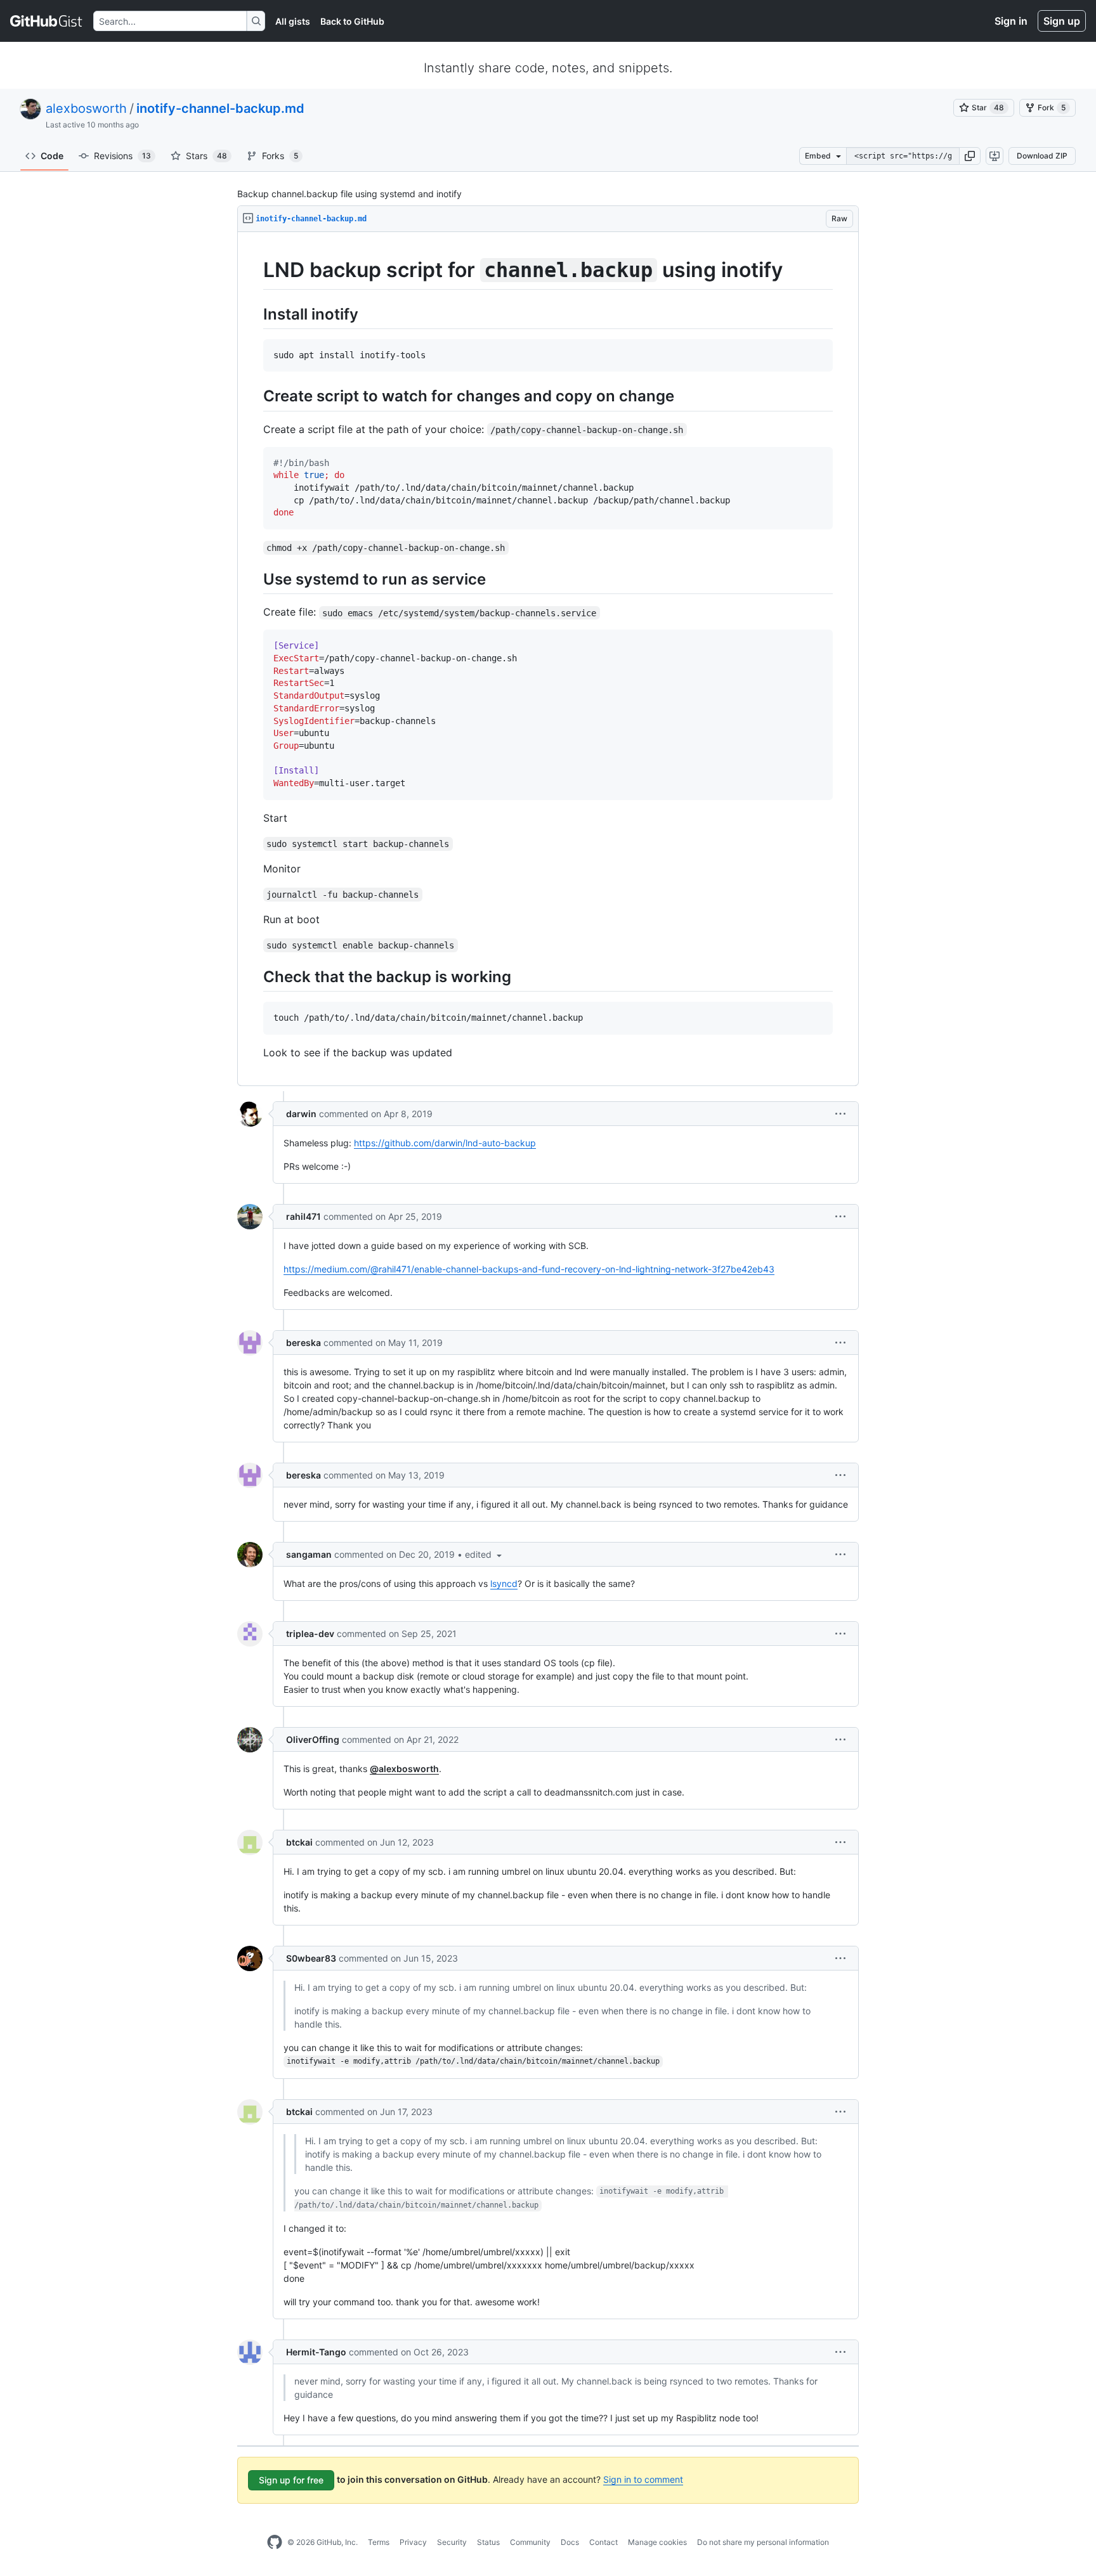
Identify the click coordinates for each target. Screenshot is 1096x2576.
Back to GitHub (352, 21)
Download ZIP (1042, 156)
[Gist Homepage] (47, 21)
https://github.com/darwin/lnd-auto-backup (445, 1143)
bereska (303, 1343)
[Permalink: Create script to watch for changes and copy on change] (254, 396)
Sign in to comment (643, 2479)
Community (530, 2542)
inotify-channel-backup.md (220, 108)
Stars (206, 156)
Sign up (1062, 21)
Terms (379, 2542)
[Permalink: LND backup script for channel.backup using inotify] (254, 270)
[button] (970, 156)
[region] (548, 659)
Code (52, 156)
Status (488, 2542)
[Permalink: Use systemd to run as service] (254, 579)
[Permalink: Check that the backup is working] (254, 976)
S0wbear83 (311, 1958)
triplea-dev (310, 1634)
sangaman (309, 1554)
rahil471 (303, 1216)
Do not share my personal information (763, 2542)
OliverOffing (313, 1739)
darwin (301, 1114)
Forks (280, 156)
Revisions (122, 156)
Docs (570, 2542)
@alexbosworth (404, 1769)
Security (452, 2542)
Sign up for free (291, 2480)
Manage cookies (657, 2542)
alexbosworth (86, 108)
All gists (293, 21)
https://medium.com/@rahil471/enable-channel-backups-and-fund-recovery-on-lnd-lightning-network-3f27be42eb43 (529, 1269)
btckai (299, 1842)
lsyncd (504, 1583)
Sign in (1011, 21)
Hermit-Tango (316, 2352)
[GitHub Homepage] (275, 2542)
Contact (603, 2542)
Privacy (413, 2542)
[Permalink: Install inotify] (254, 314)
